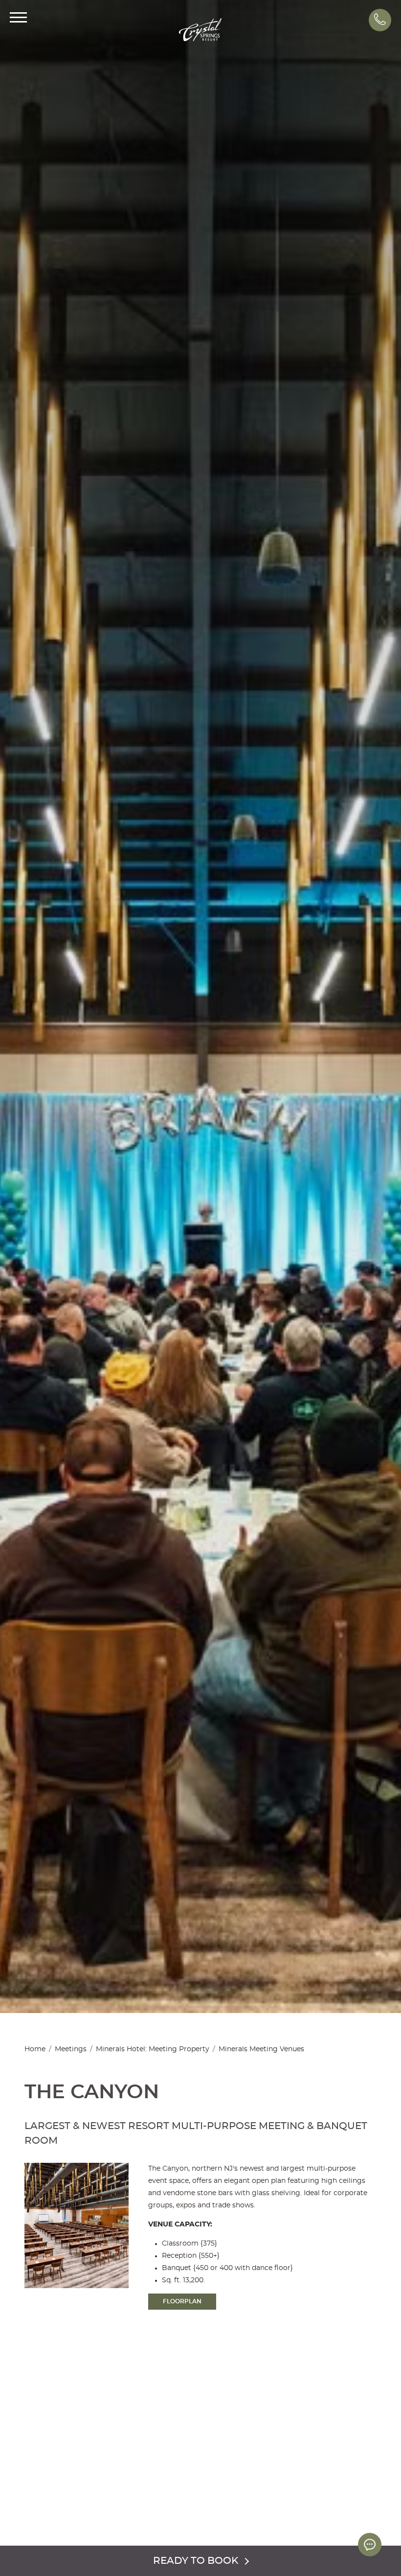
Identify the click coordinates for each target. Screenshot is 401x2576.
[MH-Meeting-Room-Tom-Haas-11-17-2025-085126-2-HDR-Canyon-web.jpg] (41, 2491)
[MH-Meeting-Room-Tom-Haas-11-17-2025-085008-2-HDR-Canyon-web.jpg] (144, 2472)
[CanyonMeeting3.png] (257, 2514)
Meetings (71, 2049)
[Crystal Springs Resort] (200, 31)
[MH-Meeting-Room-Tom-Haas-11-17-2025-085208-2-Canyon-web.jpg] (360, 2491)
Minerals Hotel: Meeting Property (153, 2049)
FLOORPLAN (182, 2301)
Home (35, 2049)
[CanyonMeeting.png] (144, 2535)
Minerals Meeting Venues (261, 2049)
